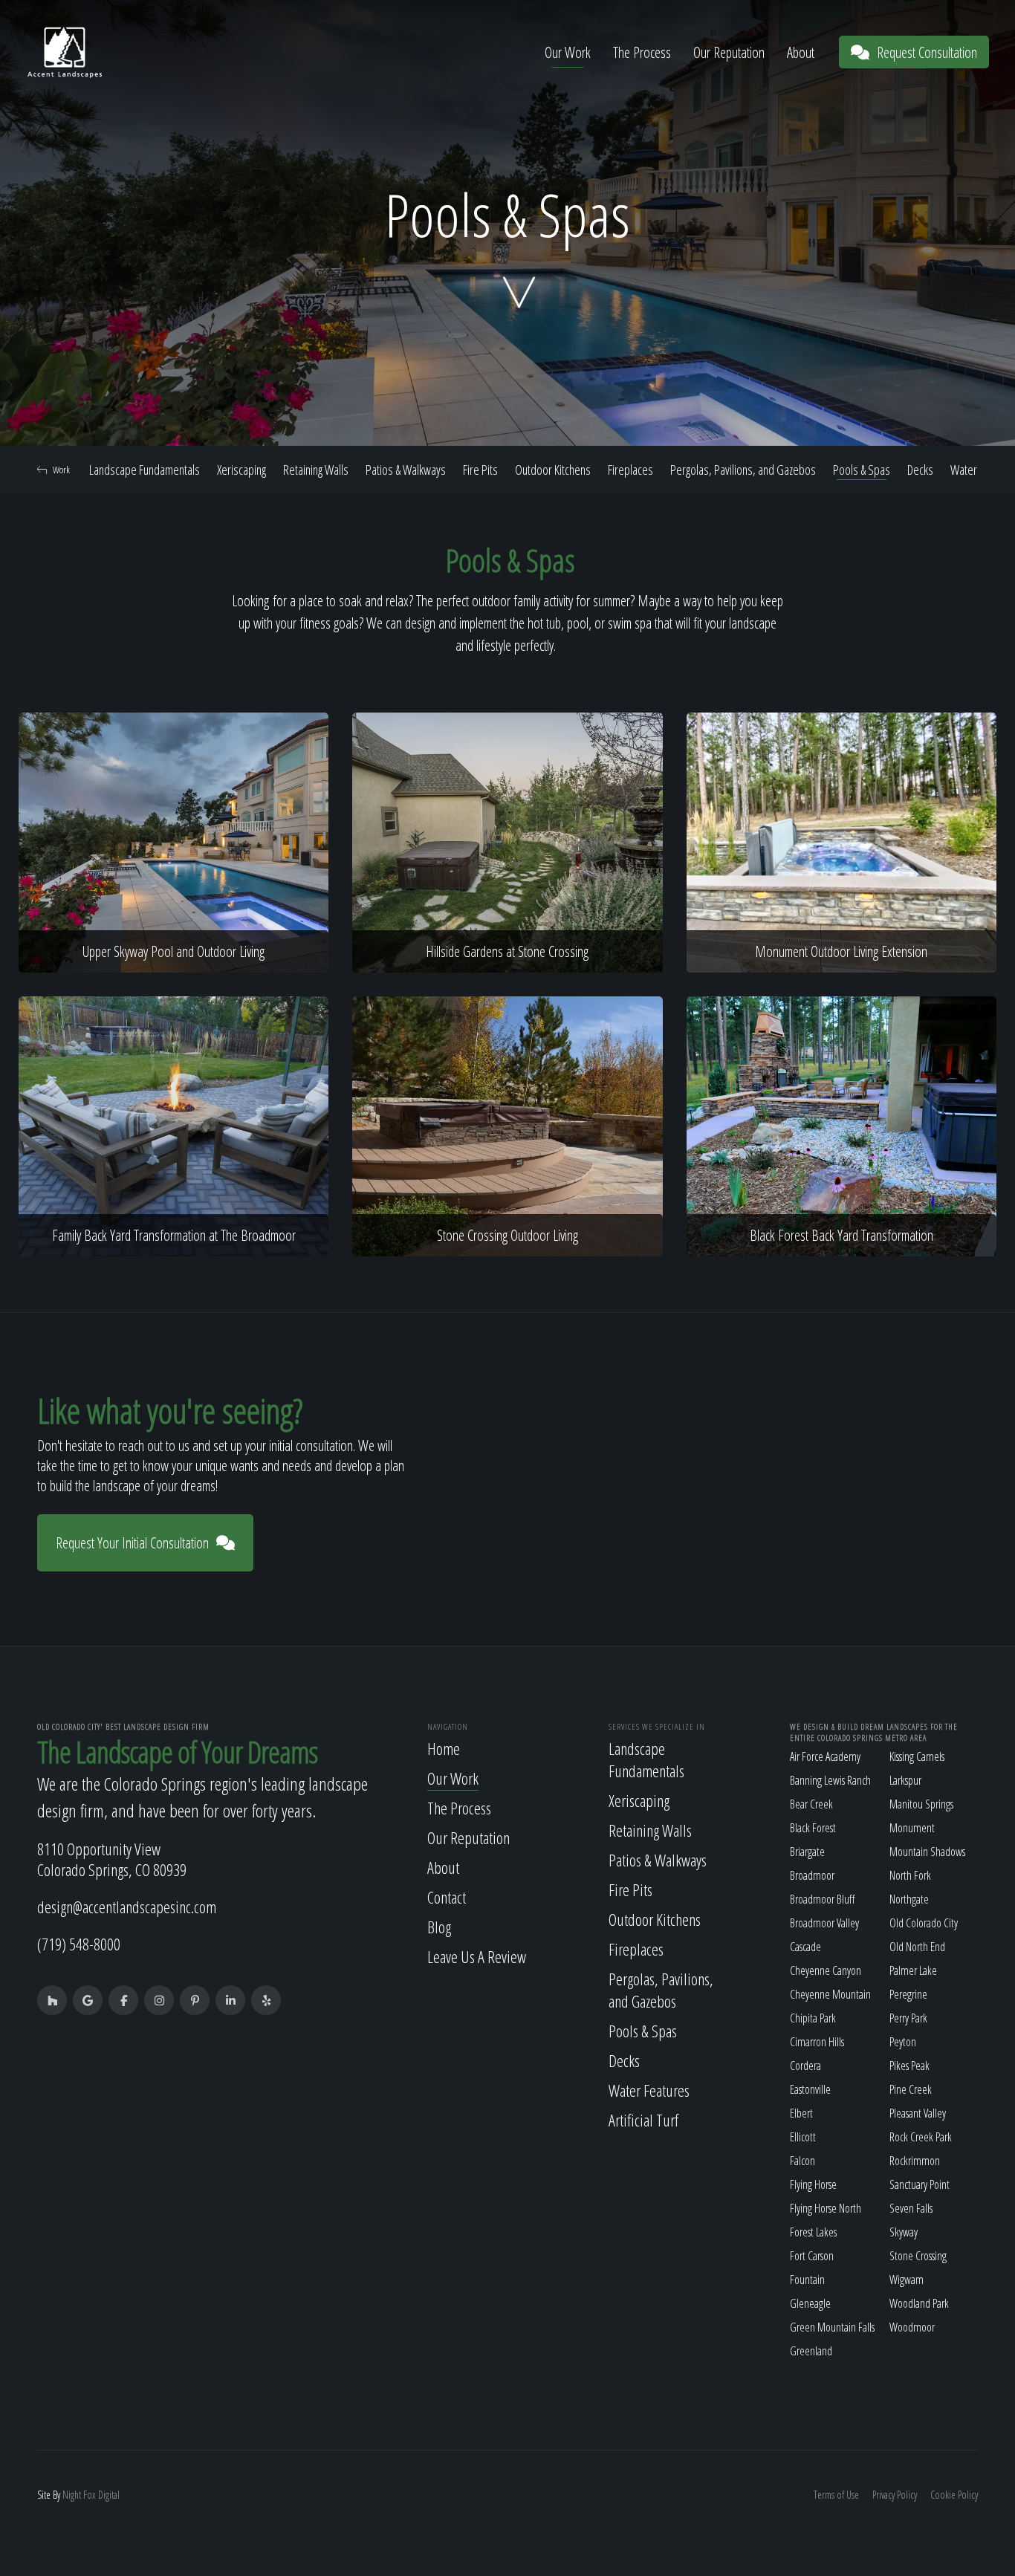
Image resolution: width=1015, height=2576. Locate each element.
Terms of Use (836, 2495)
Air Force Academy (825, 1756)
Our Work (568, 52)
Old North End (917, 1947)
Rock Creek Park (921, 2137)
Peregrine (908, 1994)
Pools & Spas (862, 470)
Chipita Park (813, 2018)
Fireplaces (630, 470)
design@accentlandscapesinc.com (127, 1907)
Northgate (909, 1899)
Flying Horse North (826, 2208)
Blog (439, 1927)
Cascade (805, 1947)
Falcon (802, 2161)
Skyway (904, 2232)
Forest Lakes (813, 2232)
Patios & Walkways (406, 470)
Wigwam (907, 2280)
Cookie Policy (954, 2495)
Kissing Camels (917, 1756)
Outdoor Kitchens (553, 470)
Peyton (903, 2042)
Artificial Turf (643, 2120)
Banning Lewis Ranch (830, 1780)
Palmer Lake (913, 1970)
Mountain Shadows (927, 1852)
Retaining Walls (316, 470)
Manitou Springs (921, 1804)
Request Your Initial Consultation (132, 1543)
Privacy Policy (895, 2495)
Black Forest (813, 1828)
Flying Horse (813, 2184)
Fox (90, 2495)
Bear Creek (811, 1804)
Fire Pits (480, 470)
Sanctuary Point (920, 2184)
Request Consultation (927, 52)
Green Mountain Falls (832, 2327)
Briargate (807, 1852)
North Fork (910, 1875)
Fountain (807, 2280)
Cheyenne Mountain (830, 1994)
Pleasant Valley (918, 2113)
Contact (447, 1897)
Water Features (649, 2090)
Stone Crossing (918, 2256)
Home (444, 1748)
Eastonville (810, 2089)
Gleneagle (810, 2303)
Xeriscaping (241, 470)
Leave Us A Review (477, 1956)
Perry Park (908, 2018)
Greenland (811, 2351)
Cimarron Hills (817, 2042)
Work (61, 470)
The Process (642, 52)
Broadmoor (812, 1875)
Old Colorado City (924, 1923)
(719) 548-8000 (79, 1944)
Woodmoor (912, 2327)
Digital (109, 2495)
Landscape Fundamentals (145, 470)
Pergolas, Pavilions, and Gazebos (743, 470)
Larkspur (905, 1780)
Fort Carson (812, 2256)
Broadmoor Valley (824, 1923)
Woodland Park (919, 2303)
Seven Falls (911, 2208)
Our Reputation (729, 52)
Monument (912, 1828)
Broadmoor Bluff (822, 1899)
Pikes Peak (909, 2066)
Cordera (805, 2066)
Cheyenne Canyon (826, 1970)
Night (72, 2495)
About (801, 52)
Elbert (801, 2113)
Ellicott (803, 2137)
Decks (920, 470)
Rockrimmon (915, 2161)
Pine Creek (911, 2089)
